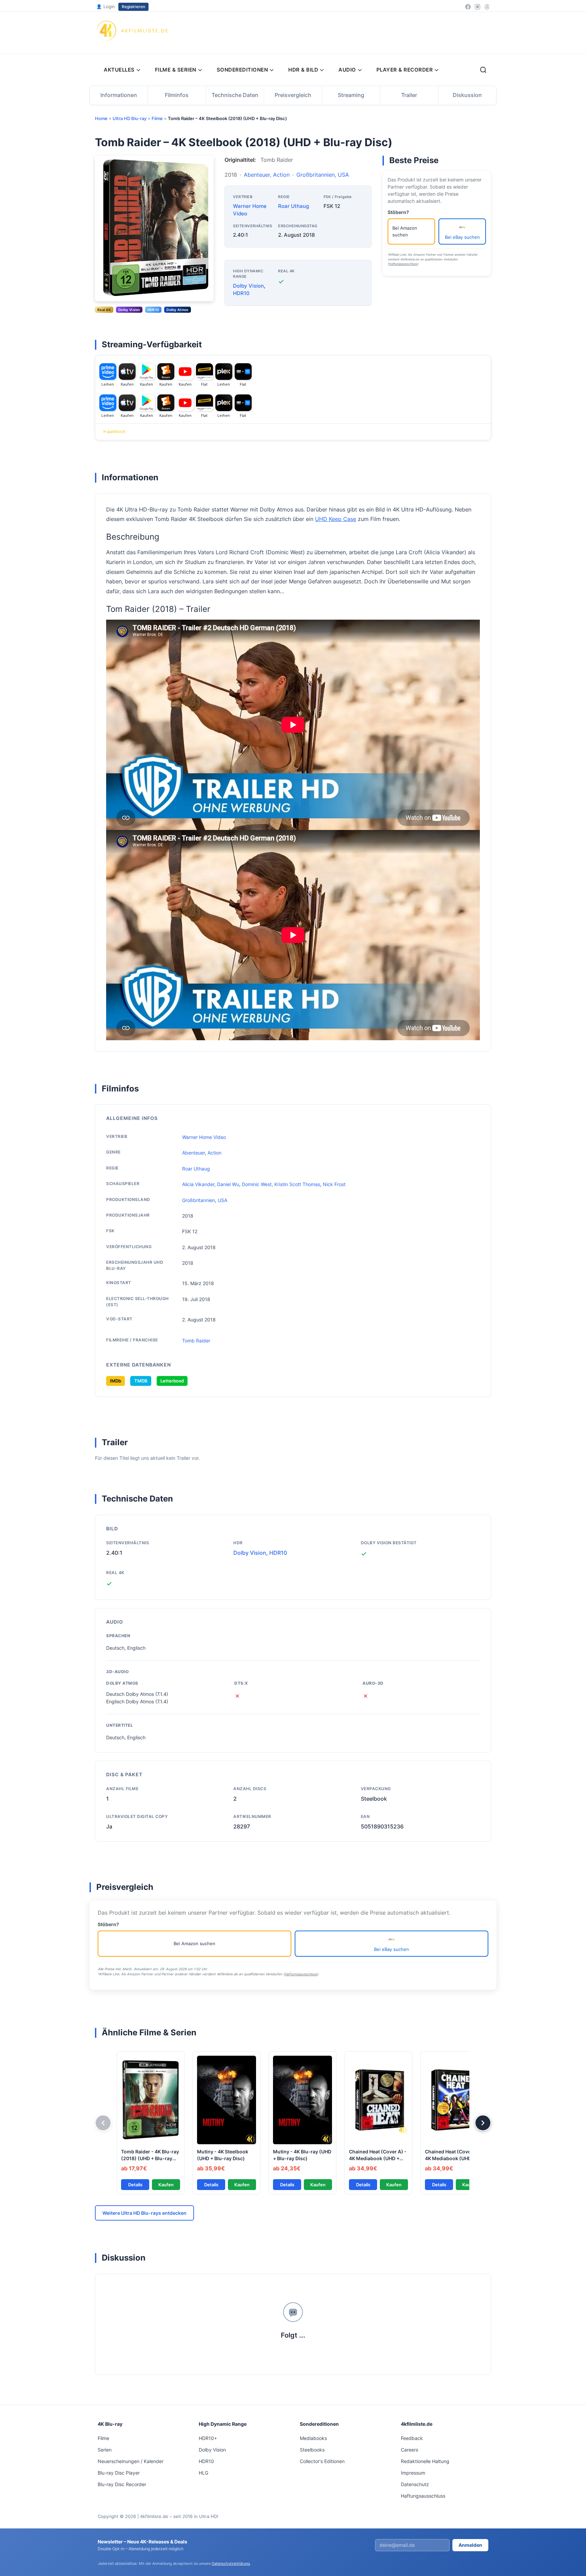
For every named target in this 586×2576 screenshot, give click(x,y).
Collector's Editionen (322, 2461)
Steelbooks (312, 2450)
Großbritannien (316, 175)
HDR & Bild (303, 70)
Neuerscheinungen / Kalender (131, 2461)
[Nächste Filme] (483, 2123)
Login (106, 6)
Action (281, 175)
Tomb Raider (196, 1341)
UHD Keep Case (336, 519)
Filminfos (177, 95)
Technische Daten (235, 95)
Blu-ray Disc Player (119, 2473)
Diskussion (467, 95)
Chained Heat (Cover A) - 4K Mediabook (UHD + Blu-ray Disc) (378, 2158)
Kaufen (166, 2185)
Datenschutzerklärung (231, 2563)
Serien (105, 2450)
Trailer (409, 95)
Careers (409, 2450)
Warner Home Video (204, 1137)
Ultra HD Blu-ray (130, 118)
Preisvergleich (293, 95)
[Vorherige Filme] (103, 2123)
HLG (203, 2473)
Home (101, 118)
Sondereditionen (242, 70)
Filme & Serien (176, 70)
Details (135, 2185)
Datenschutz (415, 2484)
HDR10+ (208, 2438)
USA (343, 175)
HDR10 (241, 293)
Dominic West (257, 1184)
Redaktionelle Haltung (425, 2461)
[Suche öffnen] (483, 70)
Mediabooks (313, 2438)
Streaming (351, 95)
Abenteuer (257, 175)
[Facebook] (468, 7)
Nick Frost (334, 1184)
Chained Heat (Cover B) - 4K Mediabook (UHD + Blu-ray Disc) (454, 2158)
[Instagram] (477, 7)
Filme (157, 118)
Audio (347, 70)
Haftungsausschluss (403, 264)
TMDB (141, 1381)
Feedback (412, 2438)
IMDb (115, 1381)
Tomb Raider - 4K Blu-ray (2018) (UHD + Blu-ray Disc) (150, 2158)
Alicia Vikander (198, 1184)
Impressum (413, 2473)
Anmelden (470, 2545)
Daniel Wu (228, 1184)
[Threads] (487, 7)
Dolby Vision (248, 286)
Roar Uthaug (294, 206)
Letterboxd (172, 1381)
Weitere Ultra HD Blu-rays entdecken (144, 2213)
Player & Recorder (405, 70)
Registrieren (133, 7)
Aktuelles (119, 70)
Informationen (119, 95)
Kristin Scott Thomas (297, 1184)
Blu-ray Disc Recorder (122, 2484)
